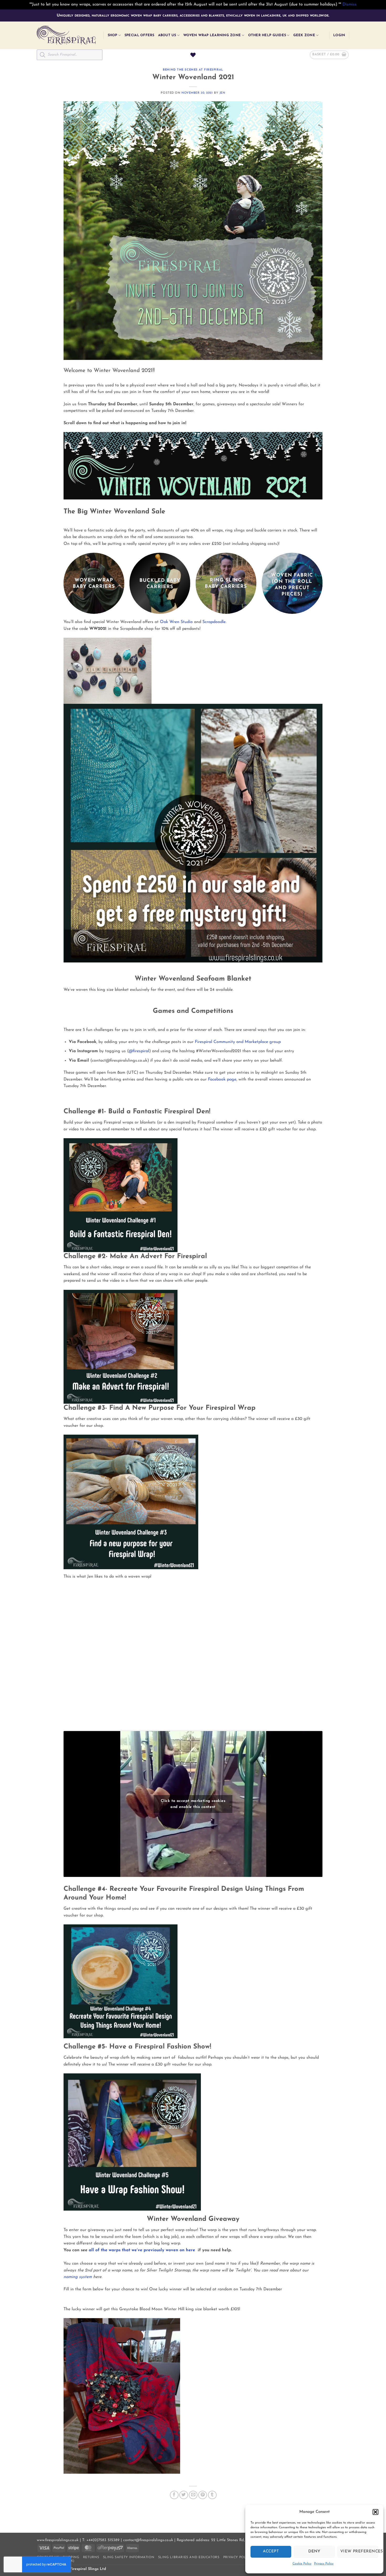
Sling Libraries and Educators (189, 2557)
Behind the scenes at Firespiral (193, 70)
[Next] (322, 585)
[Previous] (64, 585)
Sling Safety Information (129, 2557)
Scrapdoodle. (215, 622)
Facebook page (222, 1079)
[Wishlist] (193, 55)
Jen (222, 93)
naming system (78, 2277)
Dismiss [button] (350, 4)
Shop (113, 35)
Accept (271, 2551)
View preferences (359, 2551)
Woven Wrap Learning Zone (212, 35)
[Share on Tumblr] (212, 2495)
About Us (167, 35)
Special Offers (139, 35)
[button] (375, 2512)
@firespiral (139, 1051)
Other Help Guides (267, 35)
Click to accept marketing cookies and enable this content (193, 1804)
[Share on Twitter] (184, 2495)
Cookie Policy (302, 2564)
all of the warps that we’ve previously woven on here (143, 2250)
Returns (91, 2557)
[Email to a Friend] (193, 2495)
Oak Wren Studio (176, 622)
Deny (314, 2551)
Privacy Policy (324, 2564)
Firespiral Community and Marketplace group (238, 1042)
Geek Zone (304, 35)
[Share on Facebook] (174, 2495)
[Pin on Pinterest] (203, 2495)
